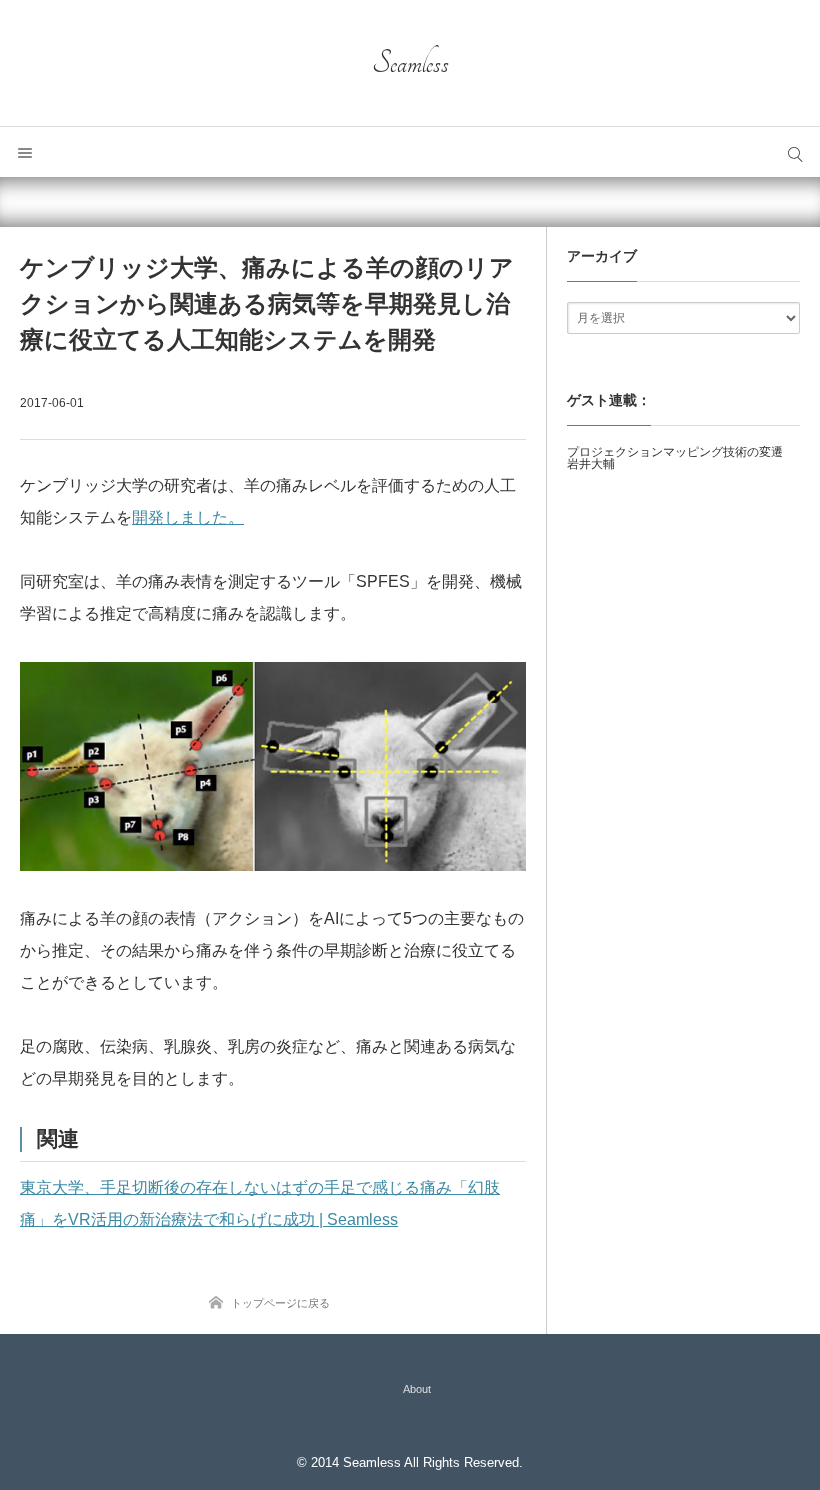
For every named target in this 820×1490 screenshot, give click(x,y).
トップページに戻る (280, 1303)
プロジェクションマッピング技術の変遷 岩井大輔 (681, 458)
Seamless (410, 63)
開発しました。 (188, 517)
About (417, 1389)
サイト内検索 (795, 152)
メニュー (25, 152)
